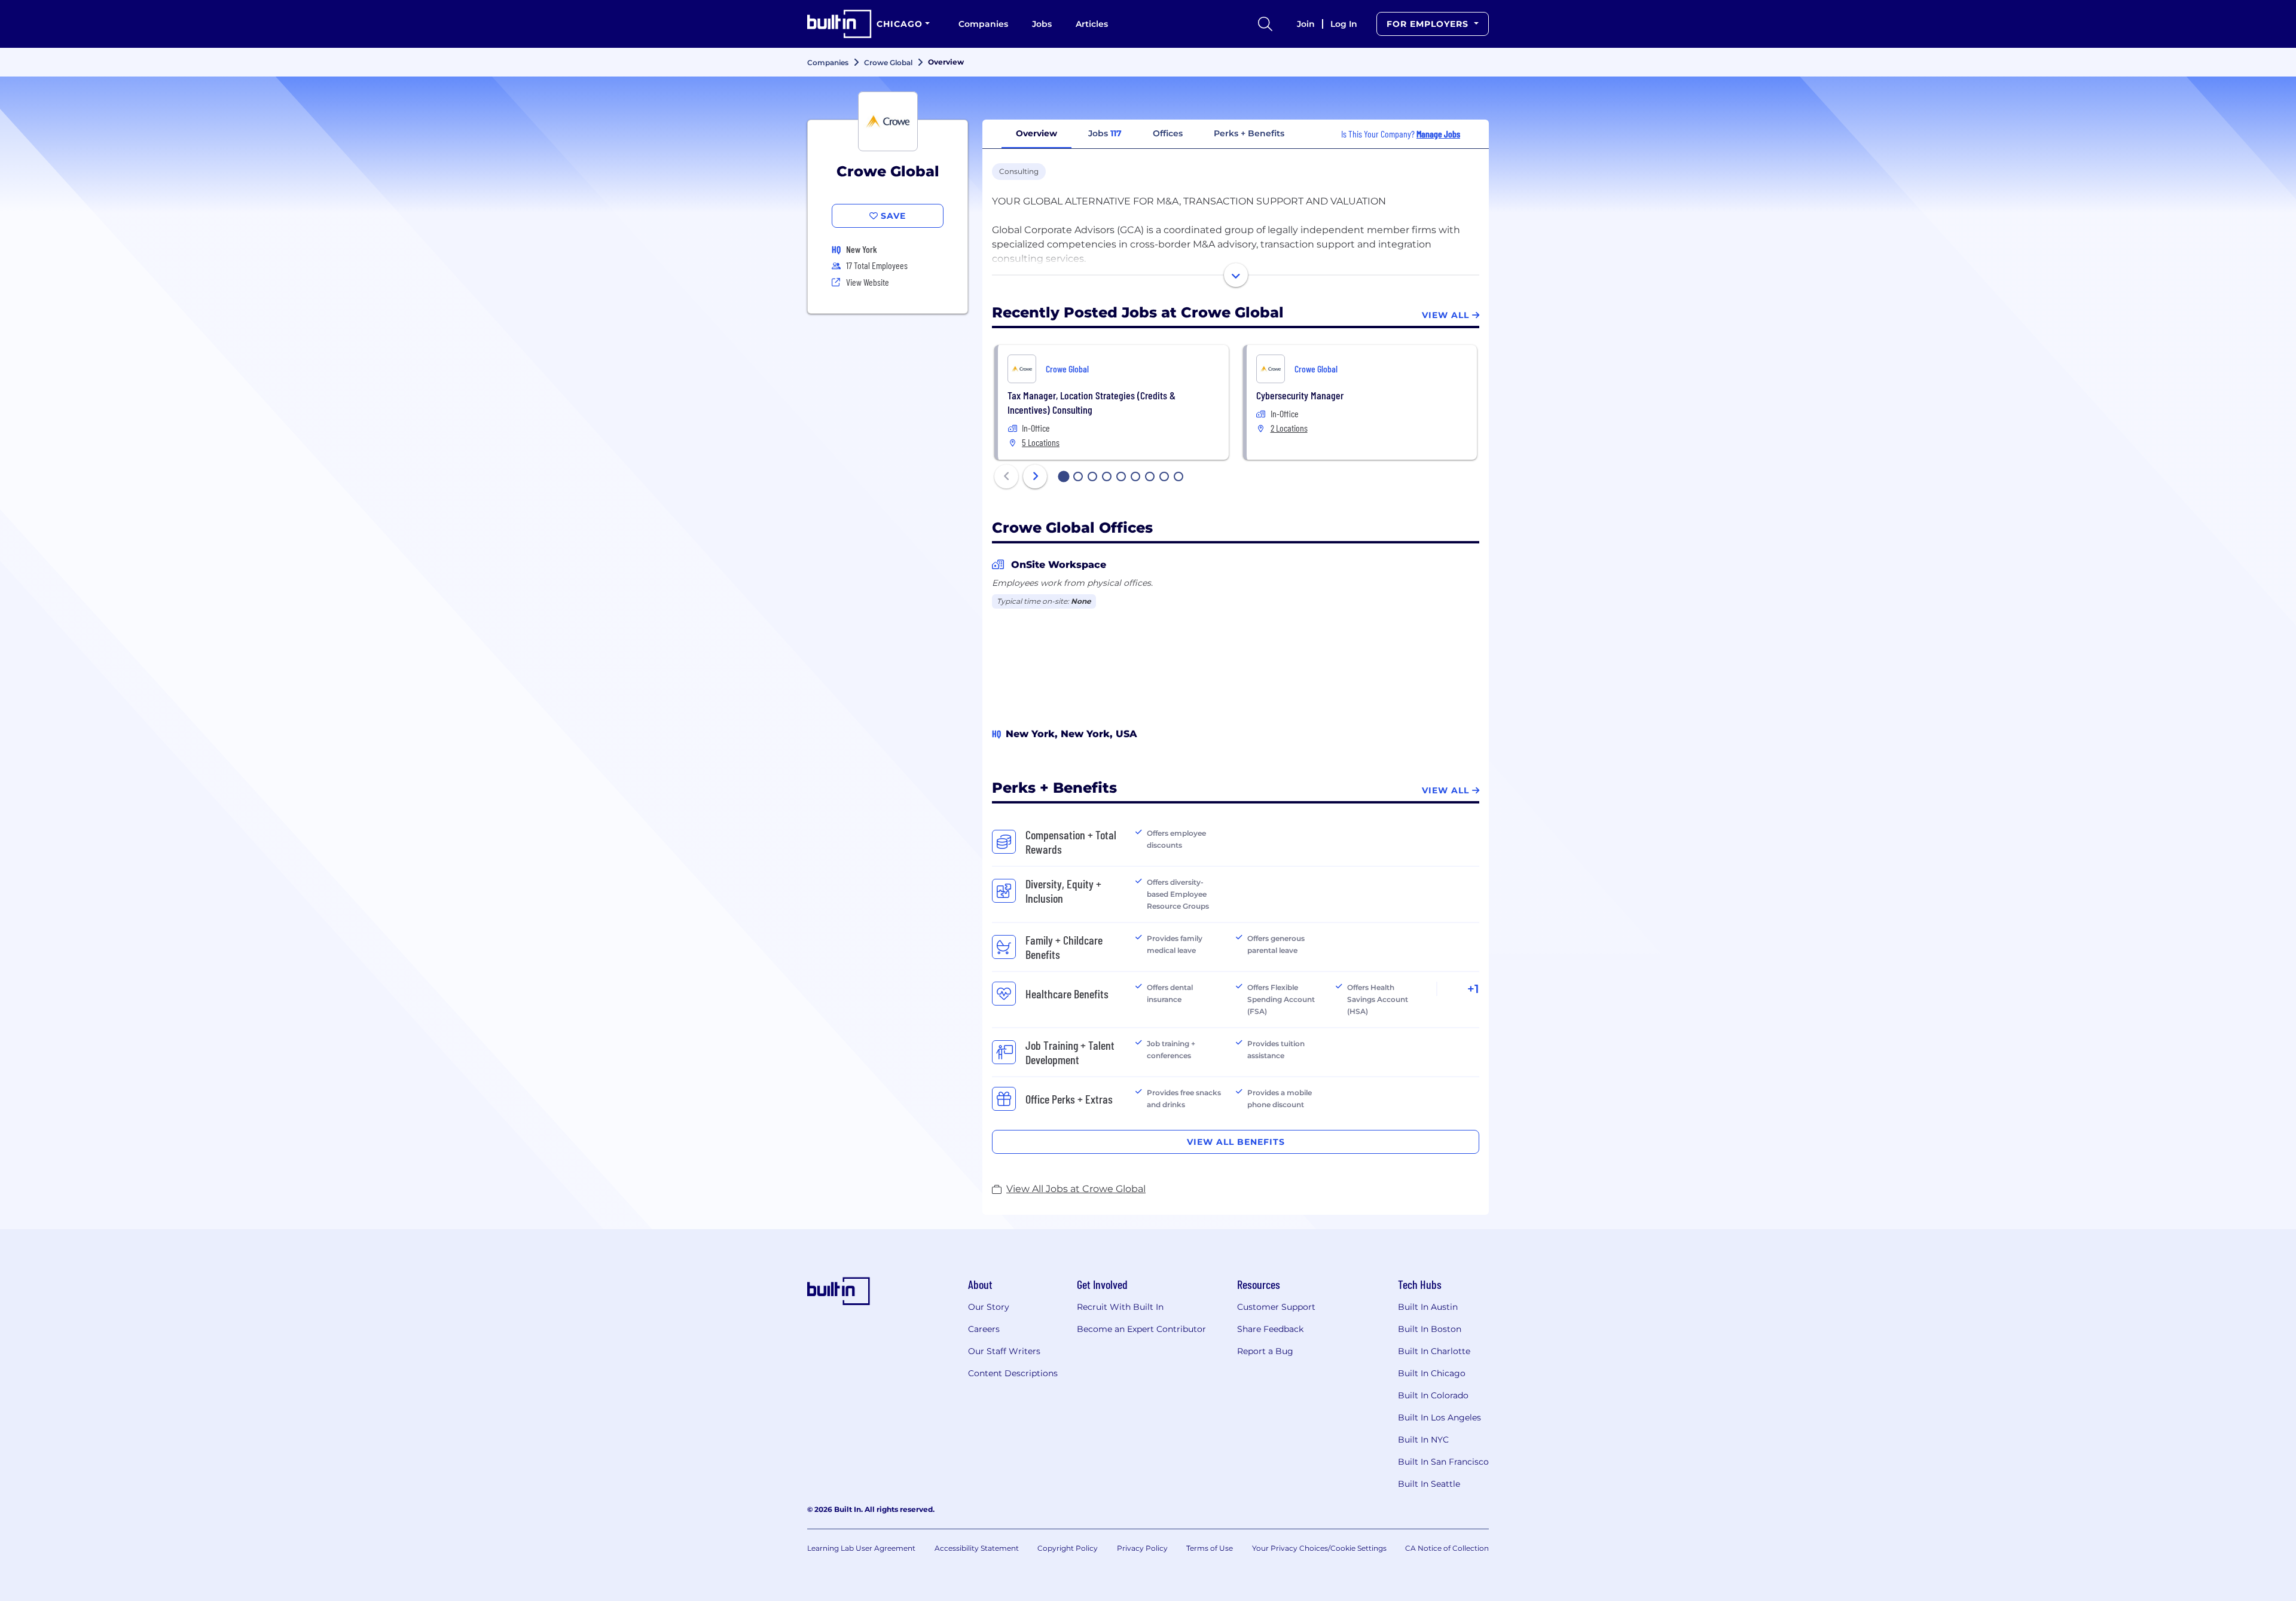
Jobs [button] (1105, 133)
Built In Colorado (1433, 1395)
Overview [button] (1036, 133)
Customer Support (1276, 1307)
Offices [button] (1168, 133)
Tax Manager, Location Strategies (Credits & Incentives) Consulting (1091, 402)
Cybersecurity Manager (1300, 395)
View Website (868, 282)
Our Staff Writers (1004, 1351)
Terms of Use (1210, 1548)
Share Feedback (1270, 1329)
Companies (983, 24)
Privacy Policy (1142, 1548)
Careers (984, 1329)
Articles (1092, 24)
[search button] (1265, 24)
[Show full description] (1236, 275)
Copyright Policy (1068, 1548)
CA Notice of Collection (1447, 1548)
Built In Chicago (1432, 1373)
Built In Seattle (1429, 1484)
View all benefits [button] (1236, 1142)
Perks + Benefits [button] (1249, 133)
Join (1306, 24)
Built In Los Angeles (1439, 1417)
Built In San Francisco (1443, 1462)
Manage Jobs (1438, 134)
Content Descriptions (1013, 1373)
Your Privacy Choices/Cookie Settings (1319, 1548)
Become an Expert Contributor (1141, 1329)
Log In (1344, 24)
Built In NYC (1423, 1440)
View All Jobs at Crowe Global (1076, 1189)
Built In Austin (1428, 1307)
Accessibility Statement (977, 1548)
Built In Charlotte (1434, 1351)
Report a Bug (1265, 1351)
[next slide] (1035, 476)
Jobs (1042, 24)
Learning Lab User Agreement (861, 1548)
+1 (1473, 989)
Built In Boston (1430, 1329)
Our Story (989, 1307)
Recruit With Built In (1120, 1307)
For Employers (1429, 24)
